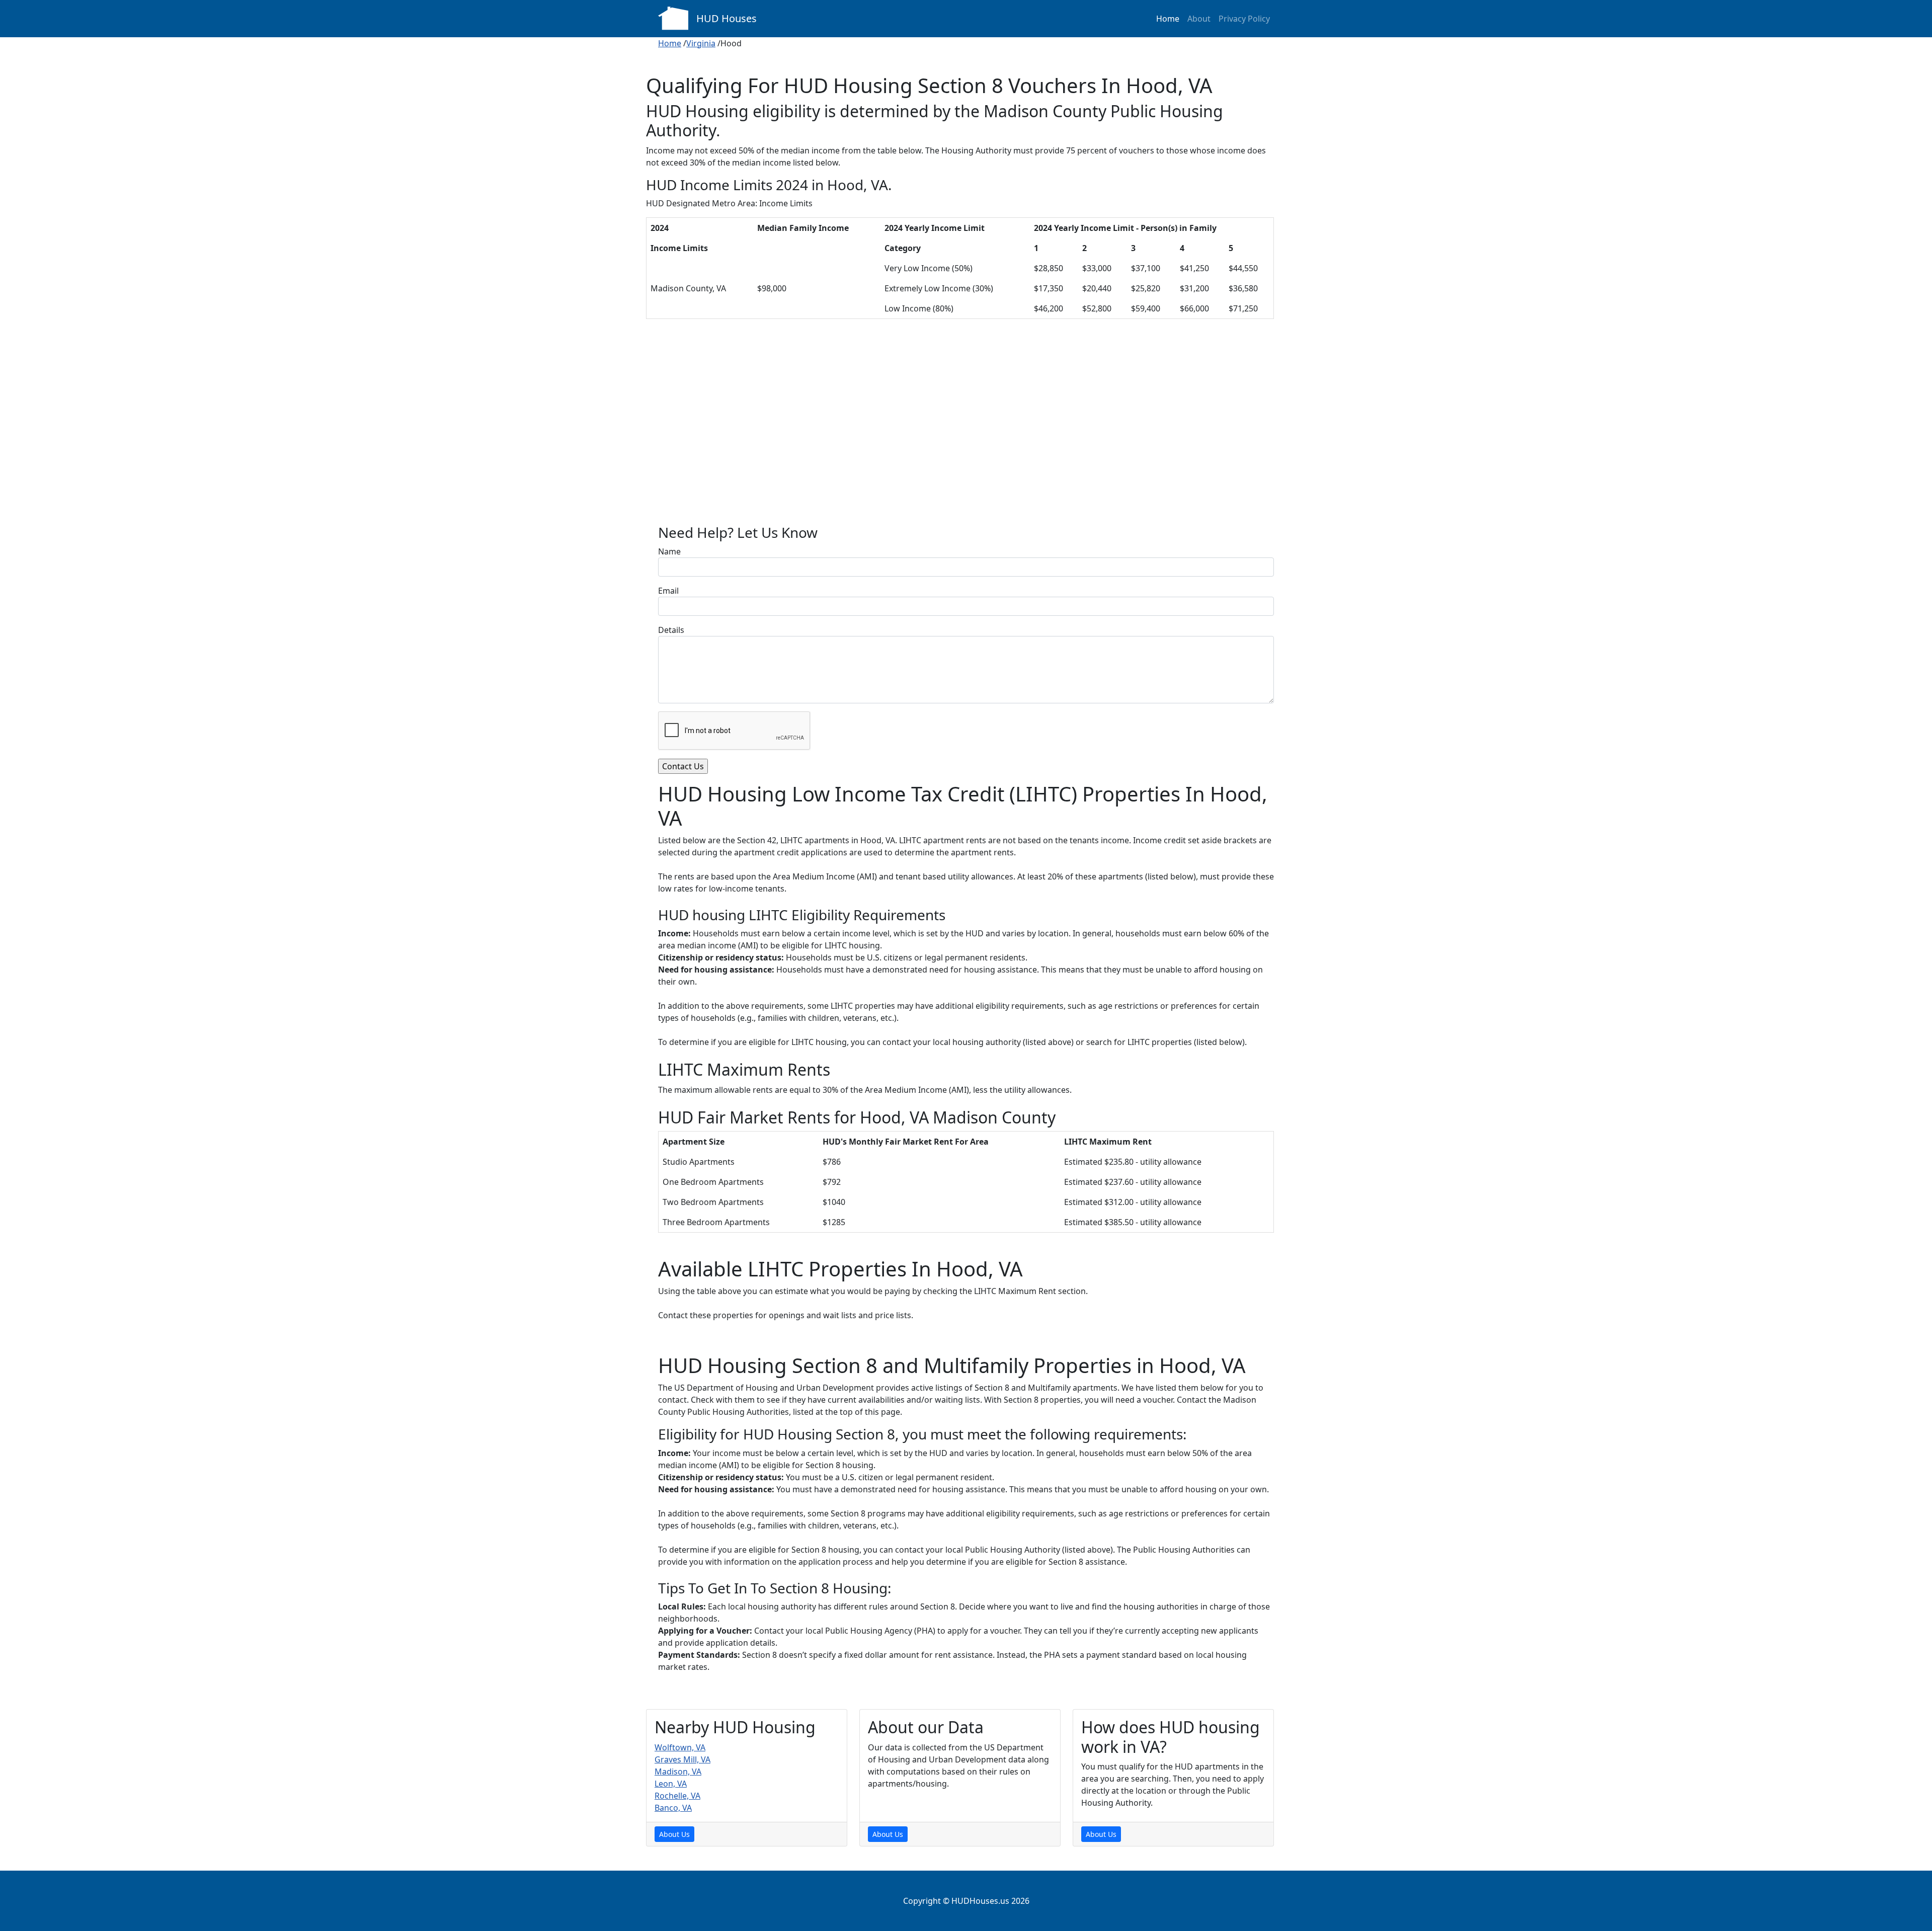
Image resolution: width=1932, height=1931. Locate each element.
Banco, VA (673, 1808)
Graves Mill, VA (682, 1759)
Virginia (701, 43)
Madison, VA (678, 1772)
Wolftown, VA (680, 1747)
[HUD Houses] (673, 17)
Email (668, 591)
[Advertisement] (966, 430)
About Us (674, 1834)
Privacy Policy (1244, 19)
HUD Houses (727, 18)
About (1199, 19)
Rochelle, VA (677, 1796)
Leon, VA (671, 1784)
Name (669, 551)
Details (671, 630)
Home (1168, 19)
